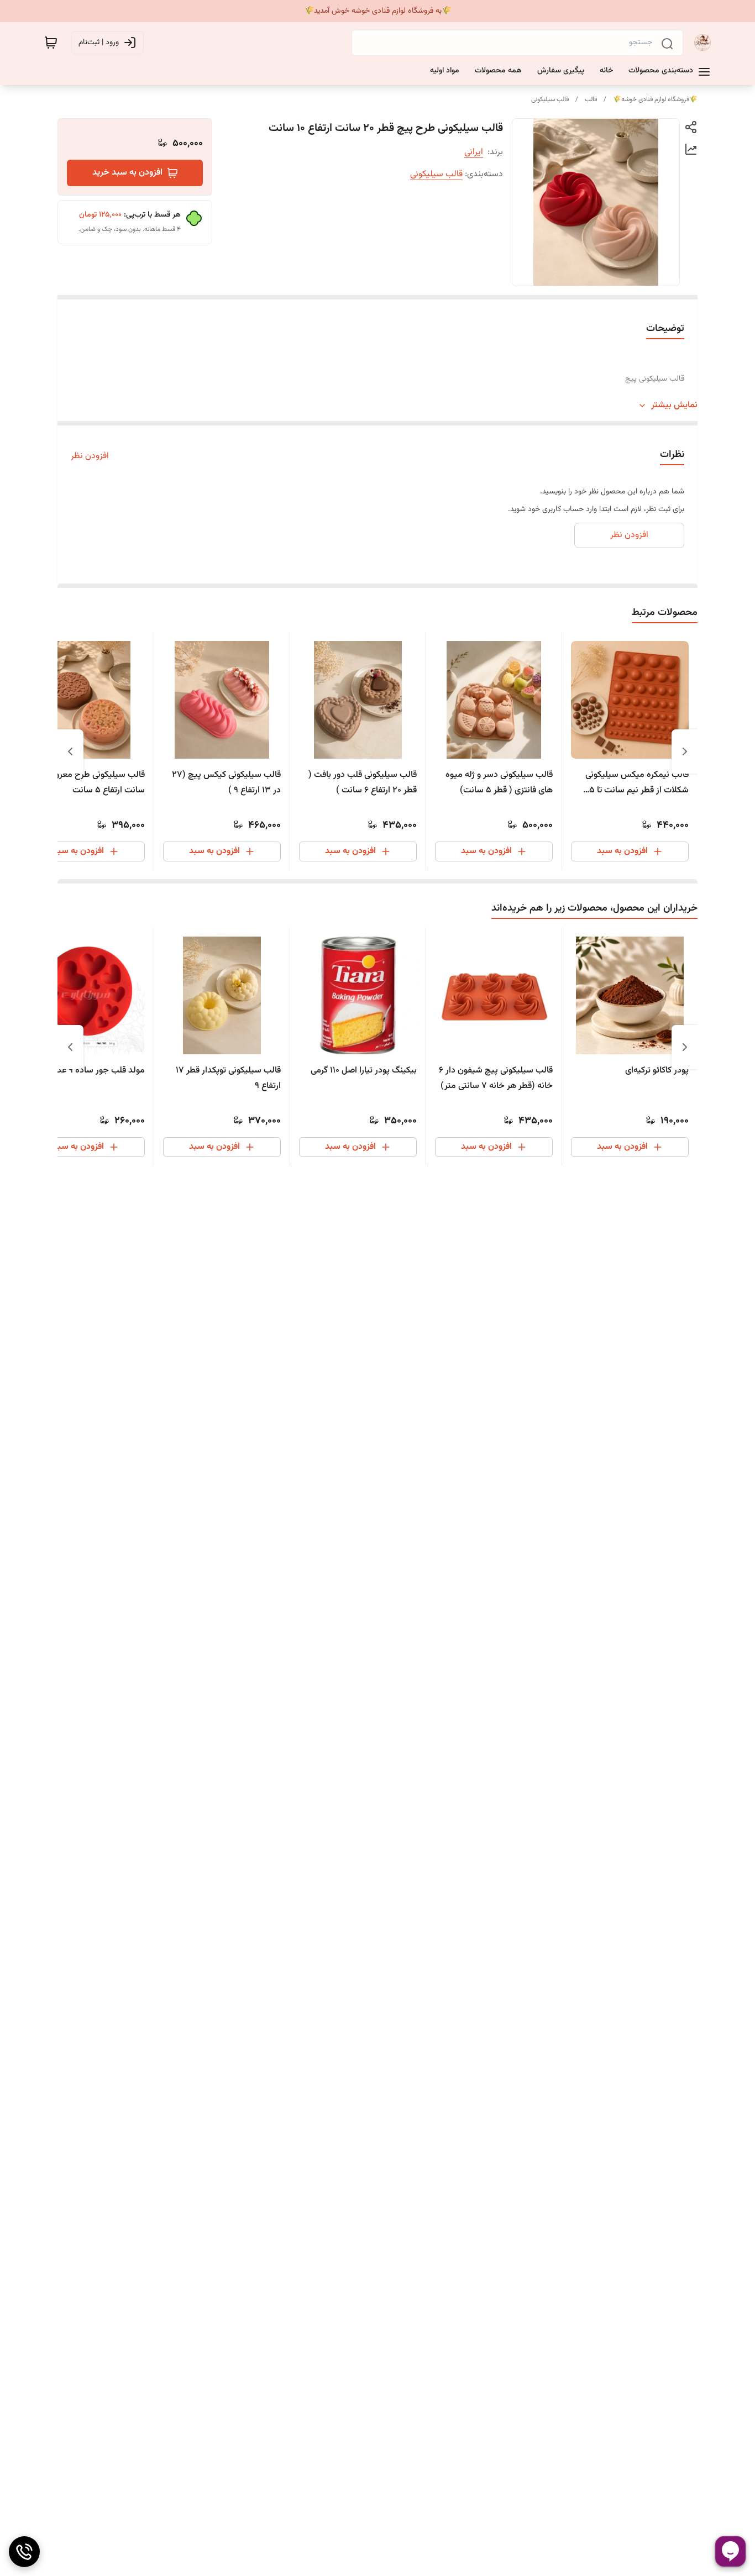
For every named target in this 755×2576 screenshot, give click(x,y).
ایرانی (474, 152)
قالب (591, 99)
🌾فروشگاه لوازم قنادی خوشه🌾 (655, 99)
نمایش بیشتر (674, 406)
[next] (70, 751)
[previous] (685, 751)
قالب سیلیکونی (550, 99)
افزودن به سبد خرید (127, 173)
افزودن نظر (90, 456)
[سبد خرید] (51, 43)
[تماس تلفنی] (24, 2552)
